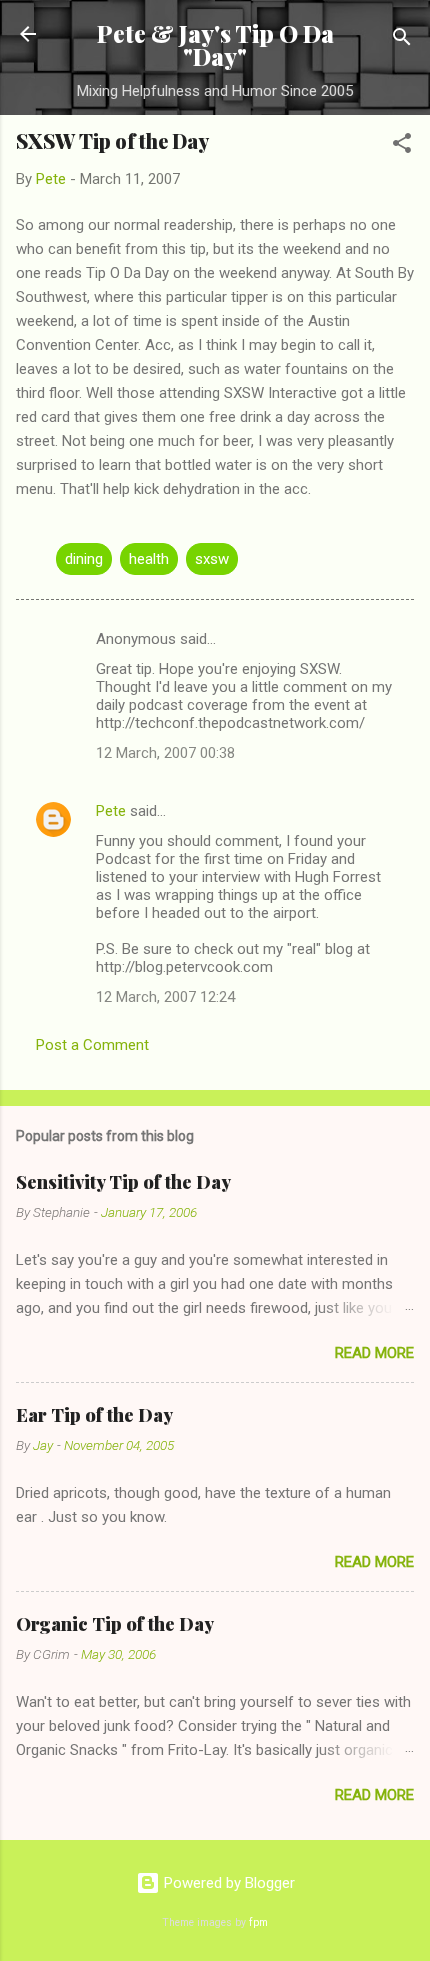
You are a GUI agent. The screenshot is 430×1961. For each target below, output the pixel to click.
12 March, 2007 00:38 (165, 753)
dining (84, 559)
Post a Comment (92, 1045)
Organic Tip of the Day (115, 1624)
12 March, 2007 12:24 (165, 997)
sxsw (212, 559)
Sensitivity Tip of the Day (123, 1182)
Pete (111, 811)
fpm (258, 1922)
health (149, 559)
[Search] (402, 40)
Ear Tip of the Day (94, 1415)
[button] (402, 146)
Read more (374, 1353)
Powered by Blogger (227, 1883)
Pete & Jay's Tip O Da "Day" (215, 45)
